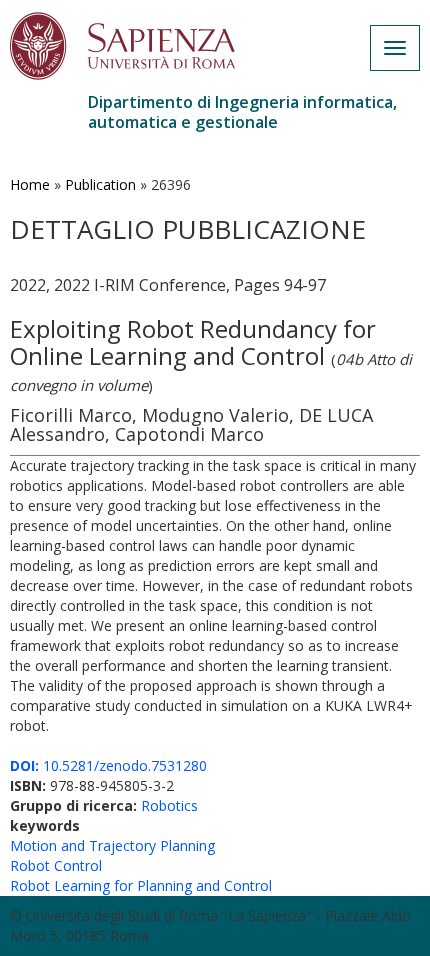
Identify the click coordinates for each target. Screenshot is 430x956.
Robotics (169, 805)
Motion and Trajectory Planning (112, 845)
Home (30, 184)
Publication (100, 184)
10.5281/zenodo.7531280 (108, 765)
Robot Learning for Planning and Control (141, 885)
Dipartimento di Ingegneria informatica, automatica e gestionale (242, 112)
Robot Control (56, 865)
